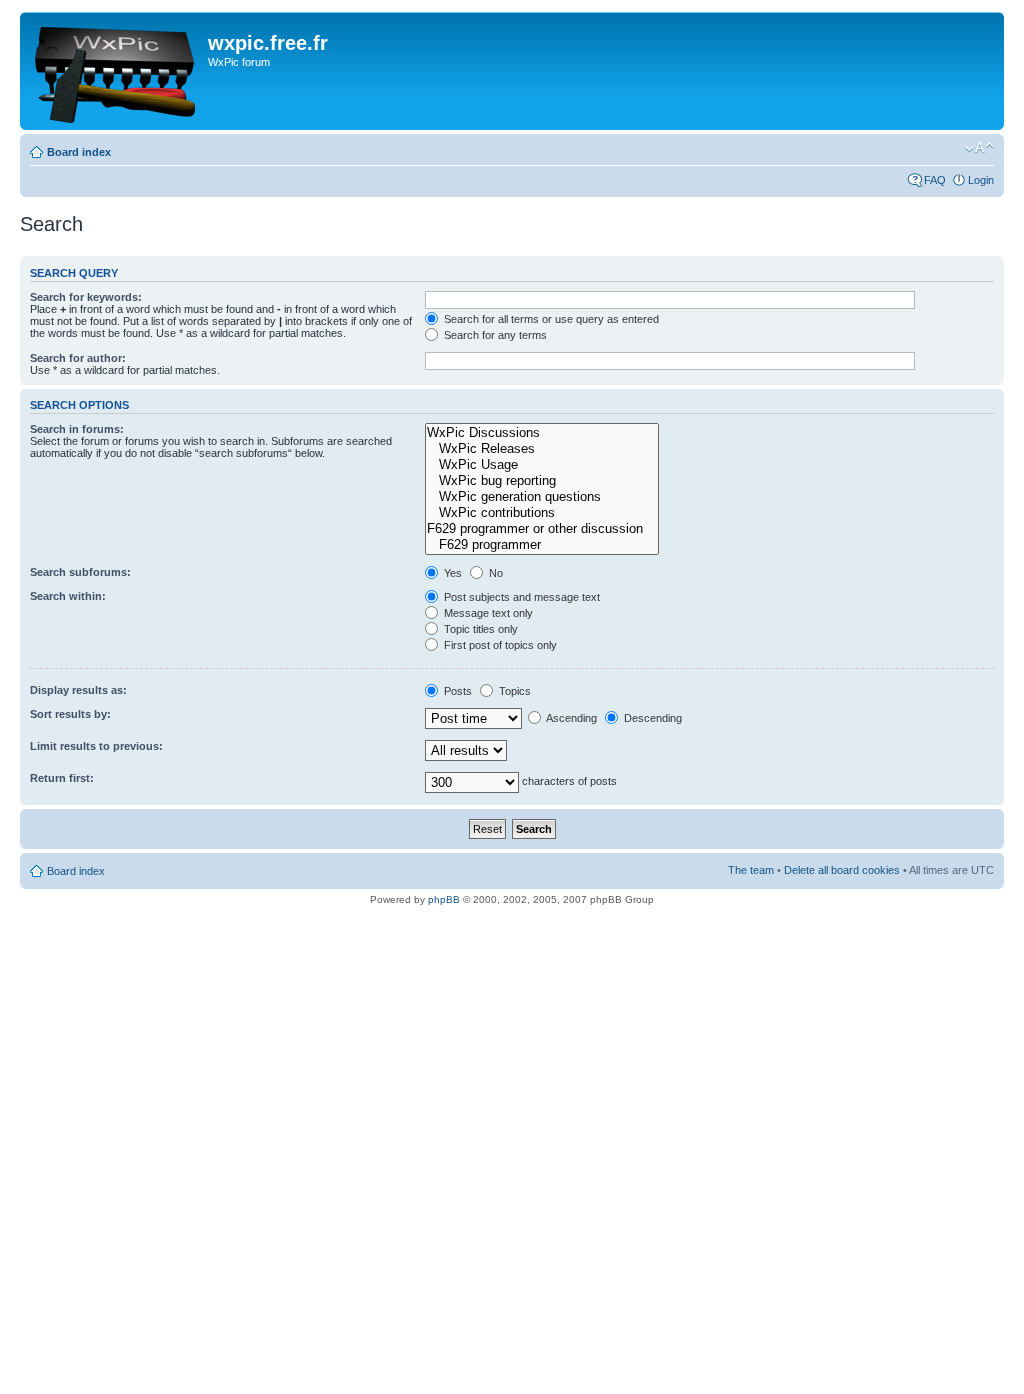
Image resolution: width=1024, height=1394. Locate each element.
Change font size (979, 148)
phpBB (444, 899)
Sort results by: (70, 714)
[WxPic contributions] (541, 513)
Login (981, 180)
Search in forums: (77, 429)
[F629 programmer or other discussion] (541, 529)
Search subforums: (80, 572)
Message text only (487, 613)
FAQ (935, 180)
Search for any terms (494, 335)
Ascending (570, 718)
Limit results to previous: (96, 746)
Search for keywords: (86, 297)
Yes (451, 573)
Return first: (62, 778)
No (494, 573)
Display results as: (78, 690)
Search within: (68, 596)
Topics (513, 691)
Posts (456, 691)
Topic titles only (479, 629)
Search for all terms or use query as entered (550, 319)
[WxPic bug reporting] (541, 481)
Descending (651, 718)
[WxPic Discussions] (541, 433)
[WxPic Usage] (541, 465)
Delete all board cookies (842, 870)
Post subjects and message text (520, 597)
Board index (79, 152)
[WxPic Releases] (541, 449)
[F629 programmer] (541, 545)
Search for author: (78, 358)
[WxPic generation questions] (541, 497)
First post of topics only (499, 645)
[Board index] (116, 71)
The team (751, 870)
